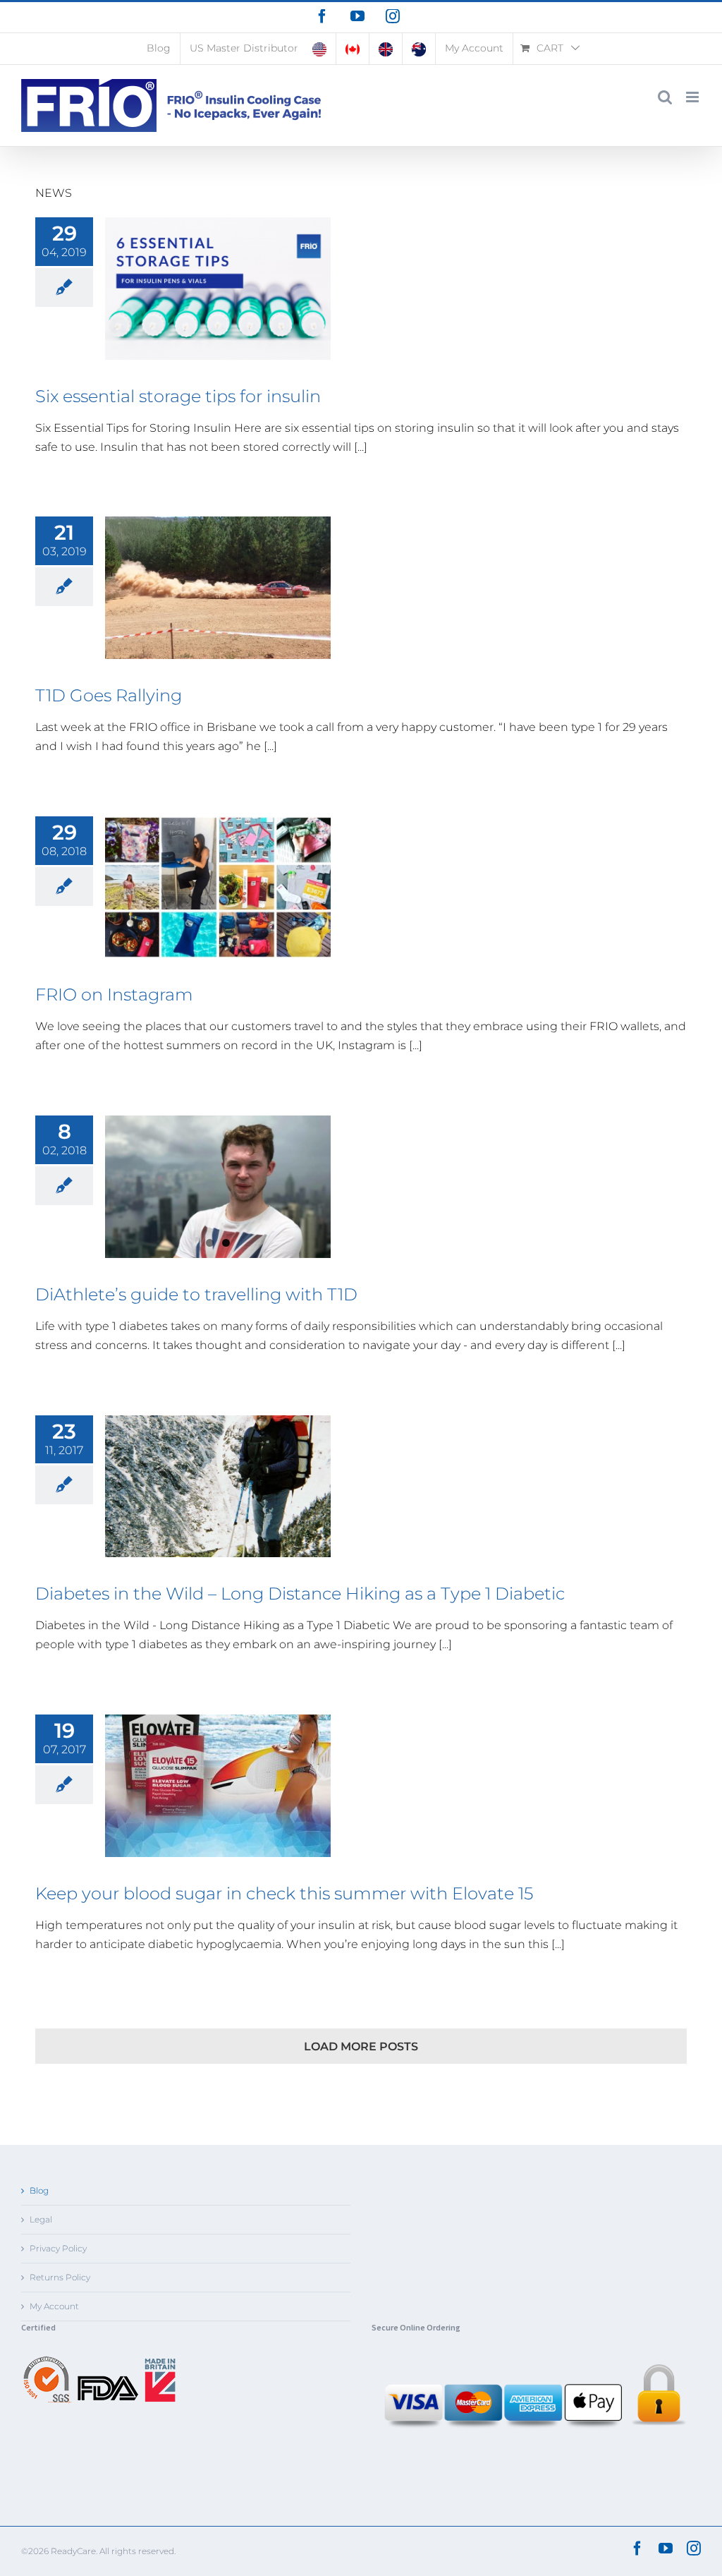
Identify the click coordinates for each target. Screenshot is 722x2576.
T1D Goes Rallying (109, 695)
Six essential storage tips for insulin (178, 396)
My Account (54, 2306)
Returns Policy (60, 2277)
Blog (39, 2190)
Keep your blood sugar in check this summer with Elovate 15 (284, 1893)
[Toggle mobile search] (665, 97)
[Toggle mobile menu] (693, 97)
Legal (41, 2219)
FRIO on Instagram (114, 994)
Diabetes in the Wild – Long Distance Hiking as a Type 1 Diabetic (300, 1594)
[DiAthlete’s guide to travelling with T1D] (218, 1187)
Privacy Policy (58, 2248)
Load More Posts (361, 2046)
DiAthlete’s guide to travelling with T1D (196, 1294)
